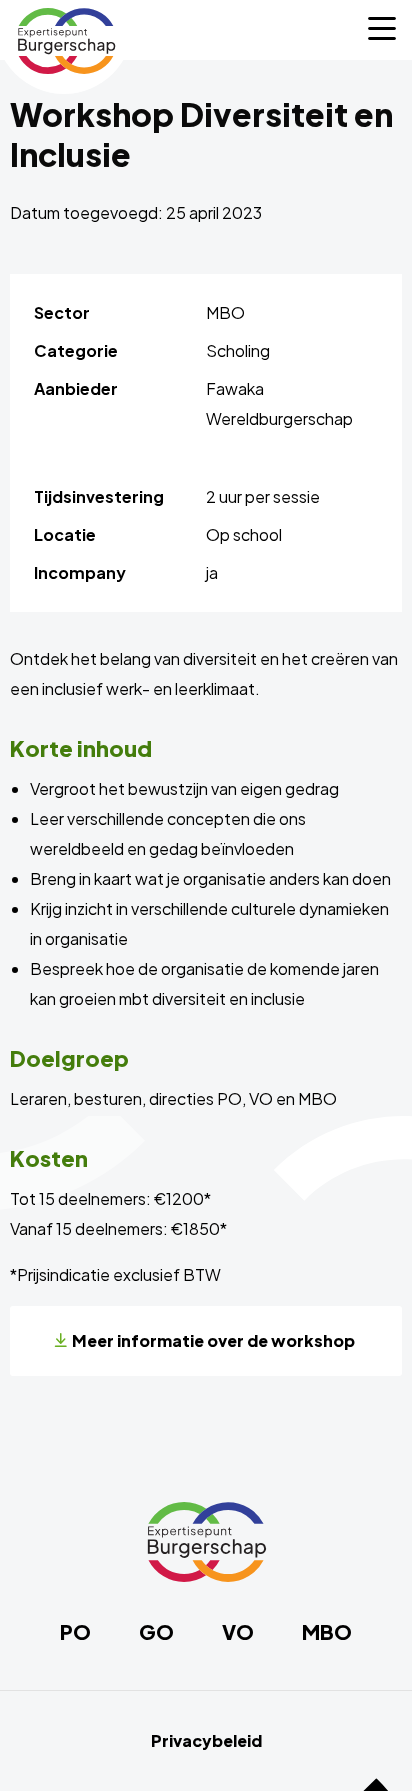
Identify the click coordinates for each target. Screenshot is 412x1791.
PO (75, 1632)
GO (156, 1632)
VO (238, 1632)
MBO (327, 1632)
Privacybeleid (206, 1741)
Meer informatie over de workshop (213, 1340)
